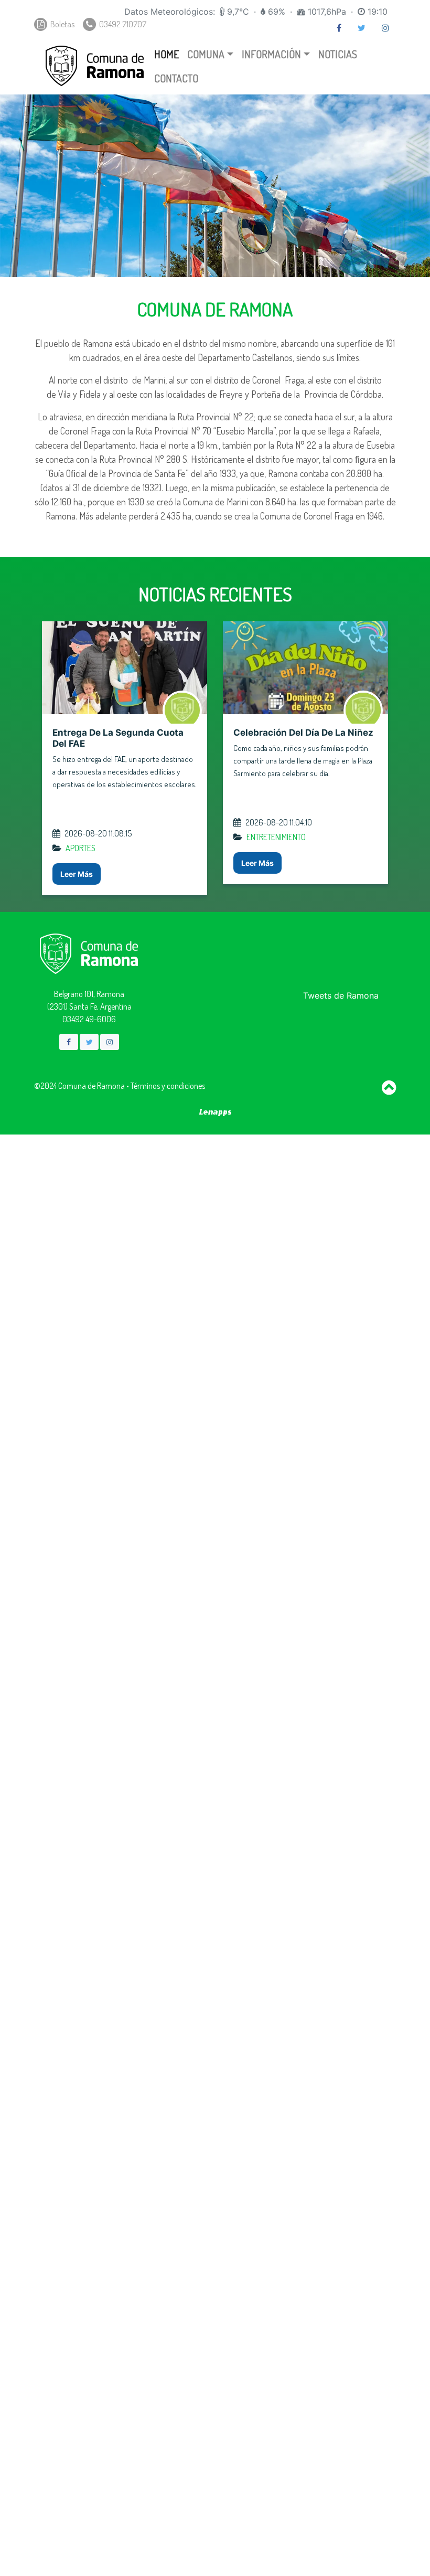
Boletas (62, 24)
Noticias (338, 54)
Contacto (176, 78)
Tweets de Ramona (341, 995)
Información (271, 54)
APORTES (78, 848)
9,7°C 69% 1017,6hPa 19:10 (256, 12)
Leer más (74, 874)
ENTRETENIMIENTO (274, 837)
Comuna (206, 54)
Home (166, 54)
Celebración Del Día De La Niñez (301, 733)
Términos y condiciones (168, 1086)
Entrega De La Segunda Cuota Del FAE (116, 738)
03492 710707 (122, 24)
